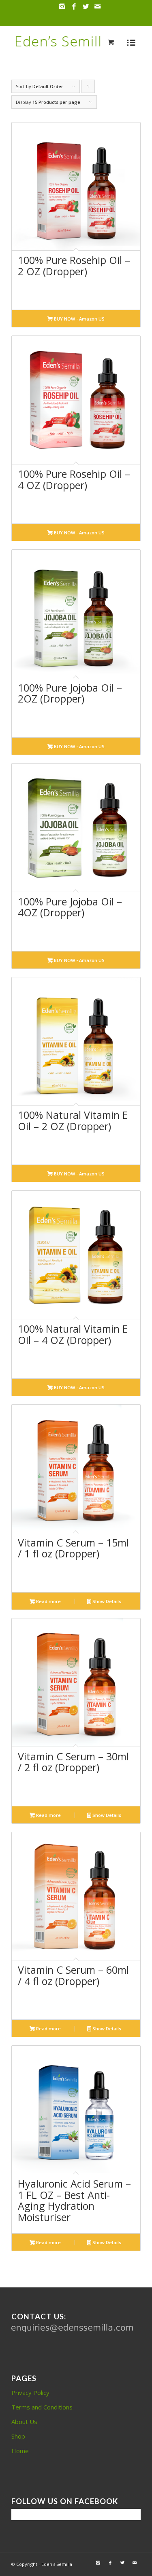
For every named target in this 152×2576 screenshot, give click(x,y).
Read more (48, 1601)
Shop (18, 2436)
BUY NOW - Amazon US (79, 319)
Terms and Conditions (42, 2407)
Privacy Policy (30, 2392)
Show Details (106, 1601)
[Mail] (98, 7)
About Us (24, 2422)
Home (20, 2451)
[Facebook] (74, 7)
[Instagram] (62, 7)
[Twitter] (86, 7)
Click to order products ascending (88, 88)
